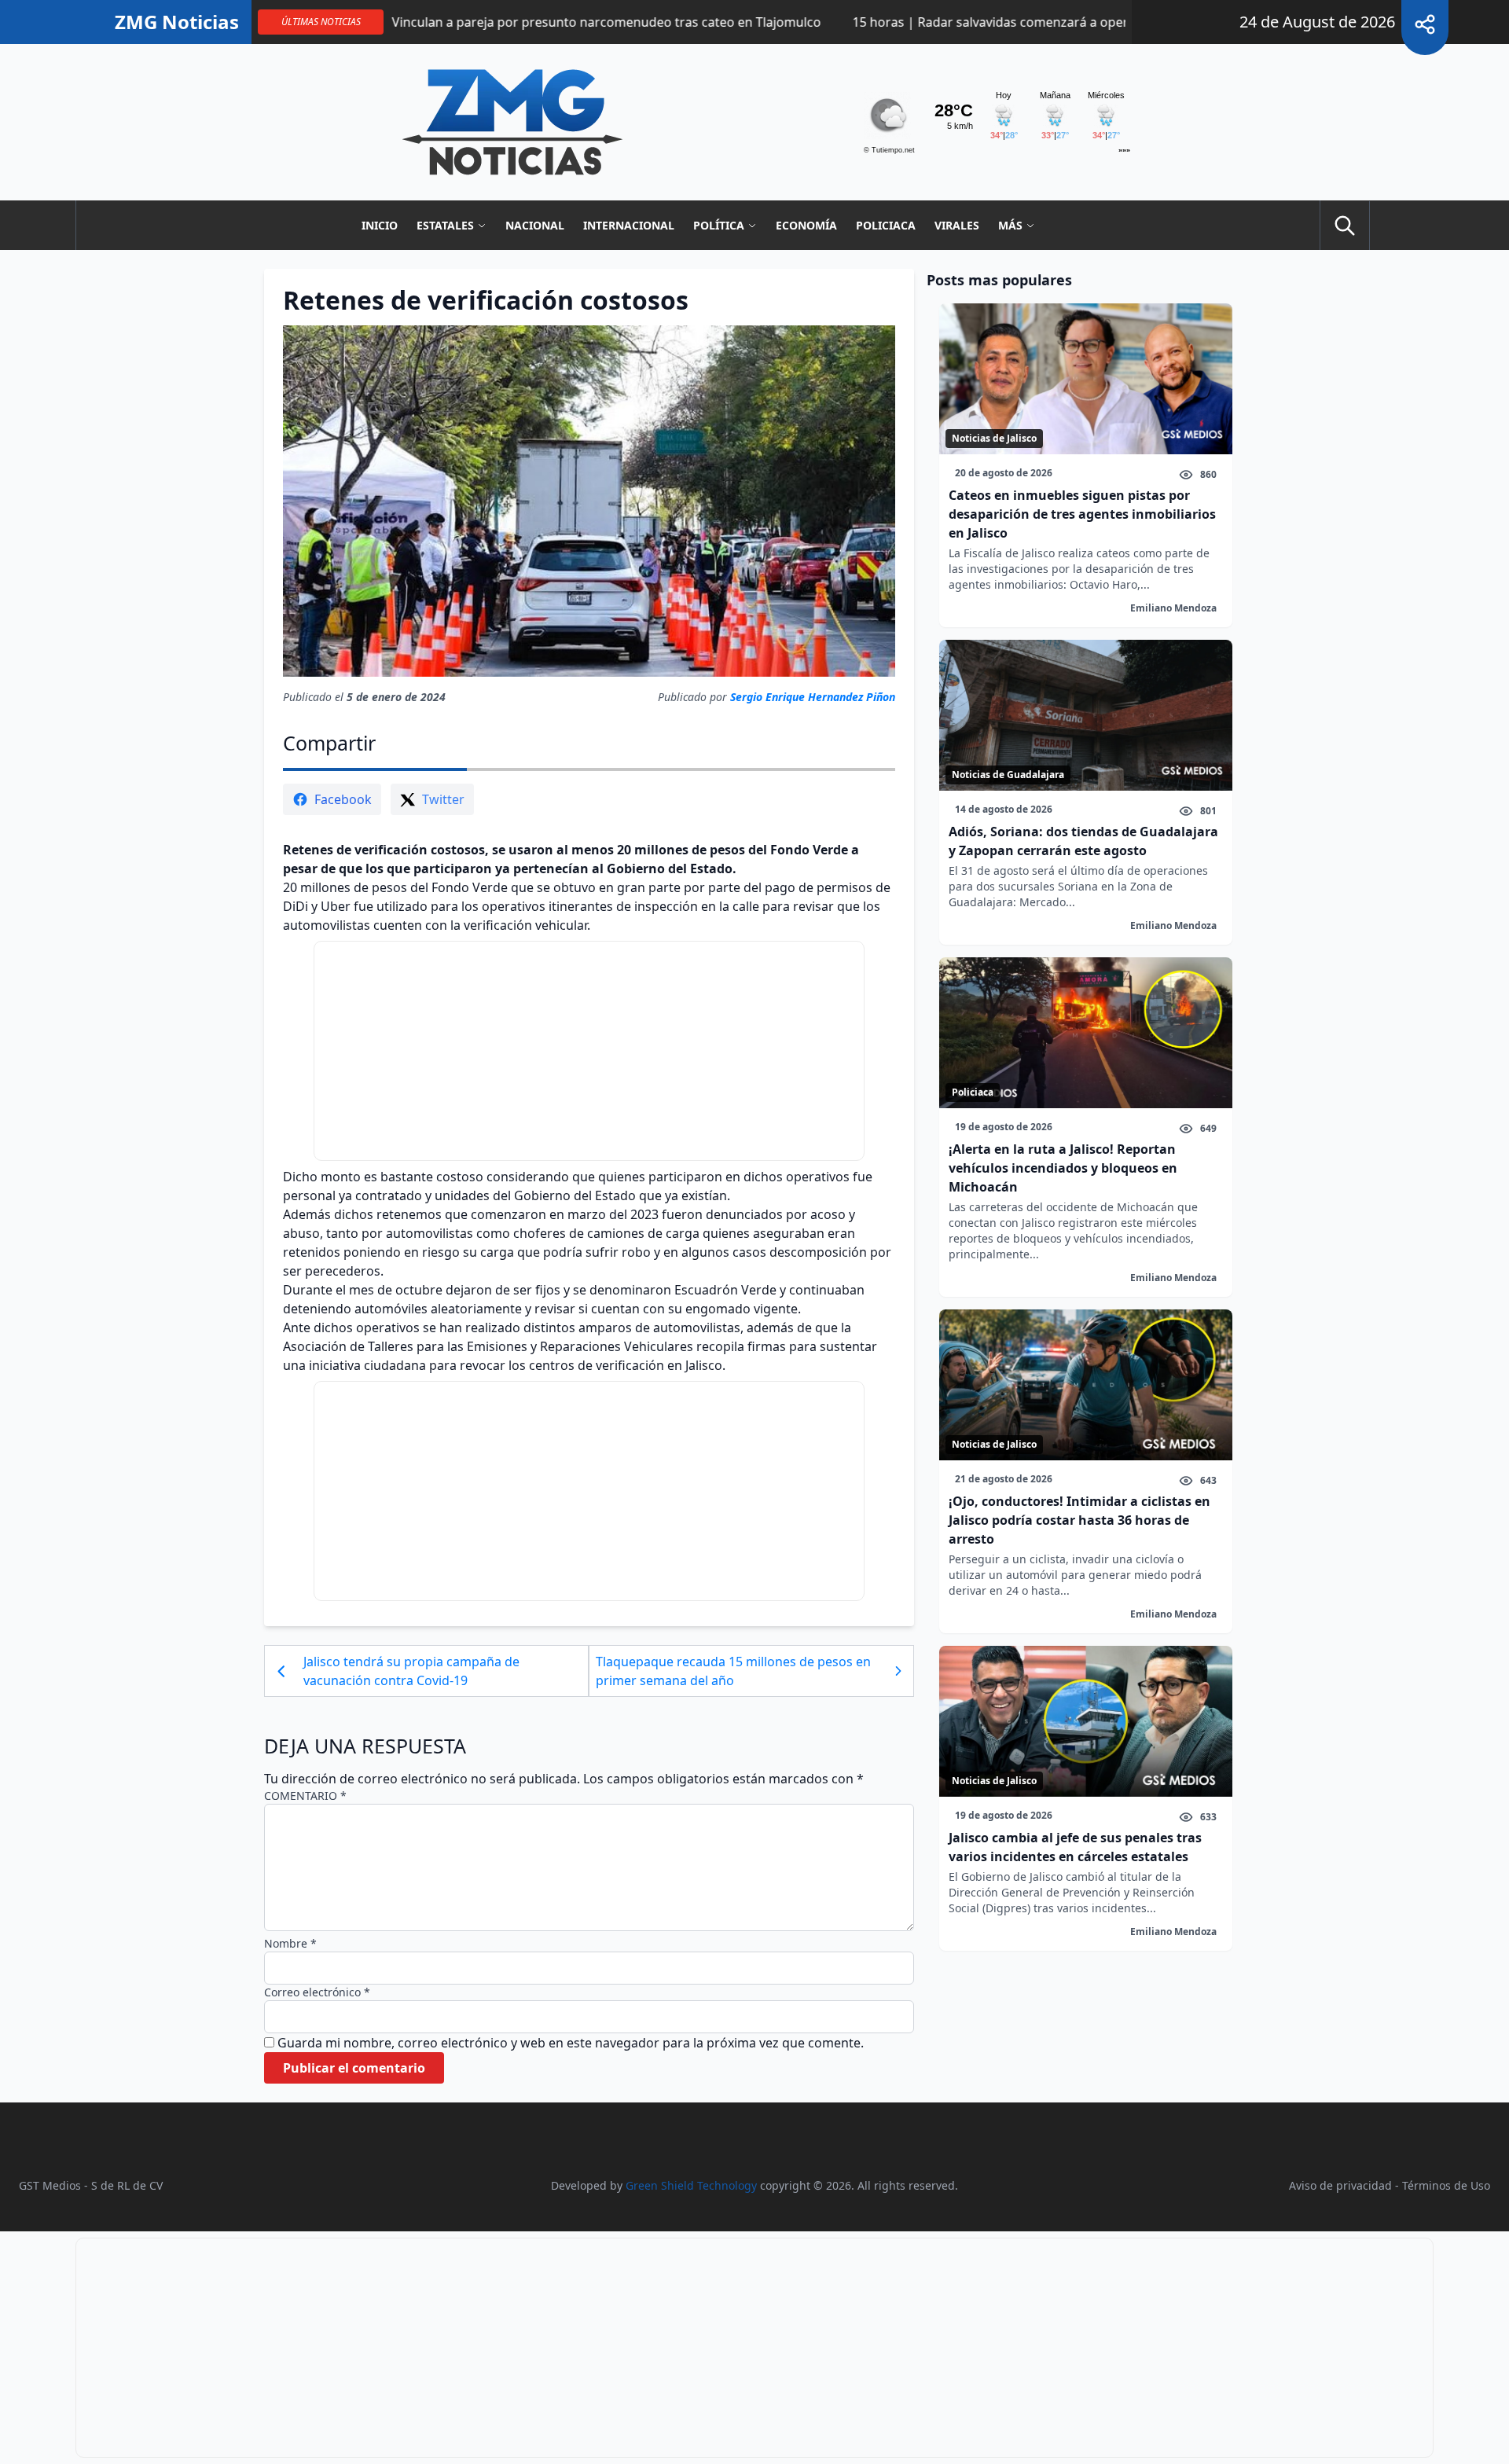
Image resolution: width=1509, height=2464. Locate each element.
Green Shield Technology (691, 2185)
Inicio (380, 225)
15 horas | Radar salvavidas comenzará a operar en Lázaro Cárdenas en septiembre (1020, 22)
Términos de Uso (1446, 2185)
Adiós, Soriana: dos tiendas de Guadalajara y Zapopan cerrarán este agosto (1083, 841)
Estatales (445, 225)
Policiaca (886, 225)
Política (719, 225)
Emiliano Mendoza (1173, 608)
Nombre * (290, 1943)
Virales (957, 225)
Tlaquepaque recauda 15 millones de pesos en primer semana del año (733, 1671)
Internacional (629, 225)
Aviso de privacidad (1340, 2185)
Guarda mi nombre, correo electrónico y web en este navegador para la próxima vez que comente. (571, 2043)
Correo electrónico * (317, 1992)
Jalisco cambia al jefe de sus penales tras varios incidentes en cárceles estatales (1075, 1847)
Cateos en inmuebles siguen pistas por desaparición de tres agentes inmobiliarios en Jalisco (1082, 514)
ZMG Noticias (177, 22)
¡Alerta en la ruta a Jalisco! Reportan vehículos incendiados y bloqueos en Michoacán (1063, 1168)
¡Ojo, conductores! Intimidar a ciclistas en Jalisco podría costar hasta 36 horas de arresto (1079, 1520)
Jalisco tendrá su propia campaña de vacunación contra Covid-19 (411, 1671)
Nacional (535, 225)
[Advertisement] (589, 1051)
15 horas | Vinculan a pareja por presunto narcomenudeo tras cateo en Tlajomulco (492, 22)
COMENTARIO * (305, 1796)
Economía (806, 225)
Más (1010, 225)
